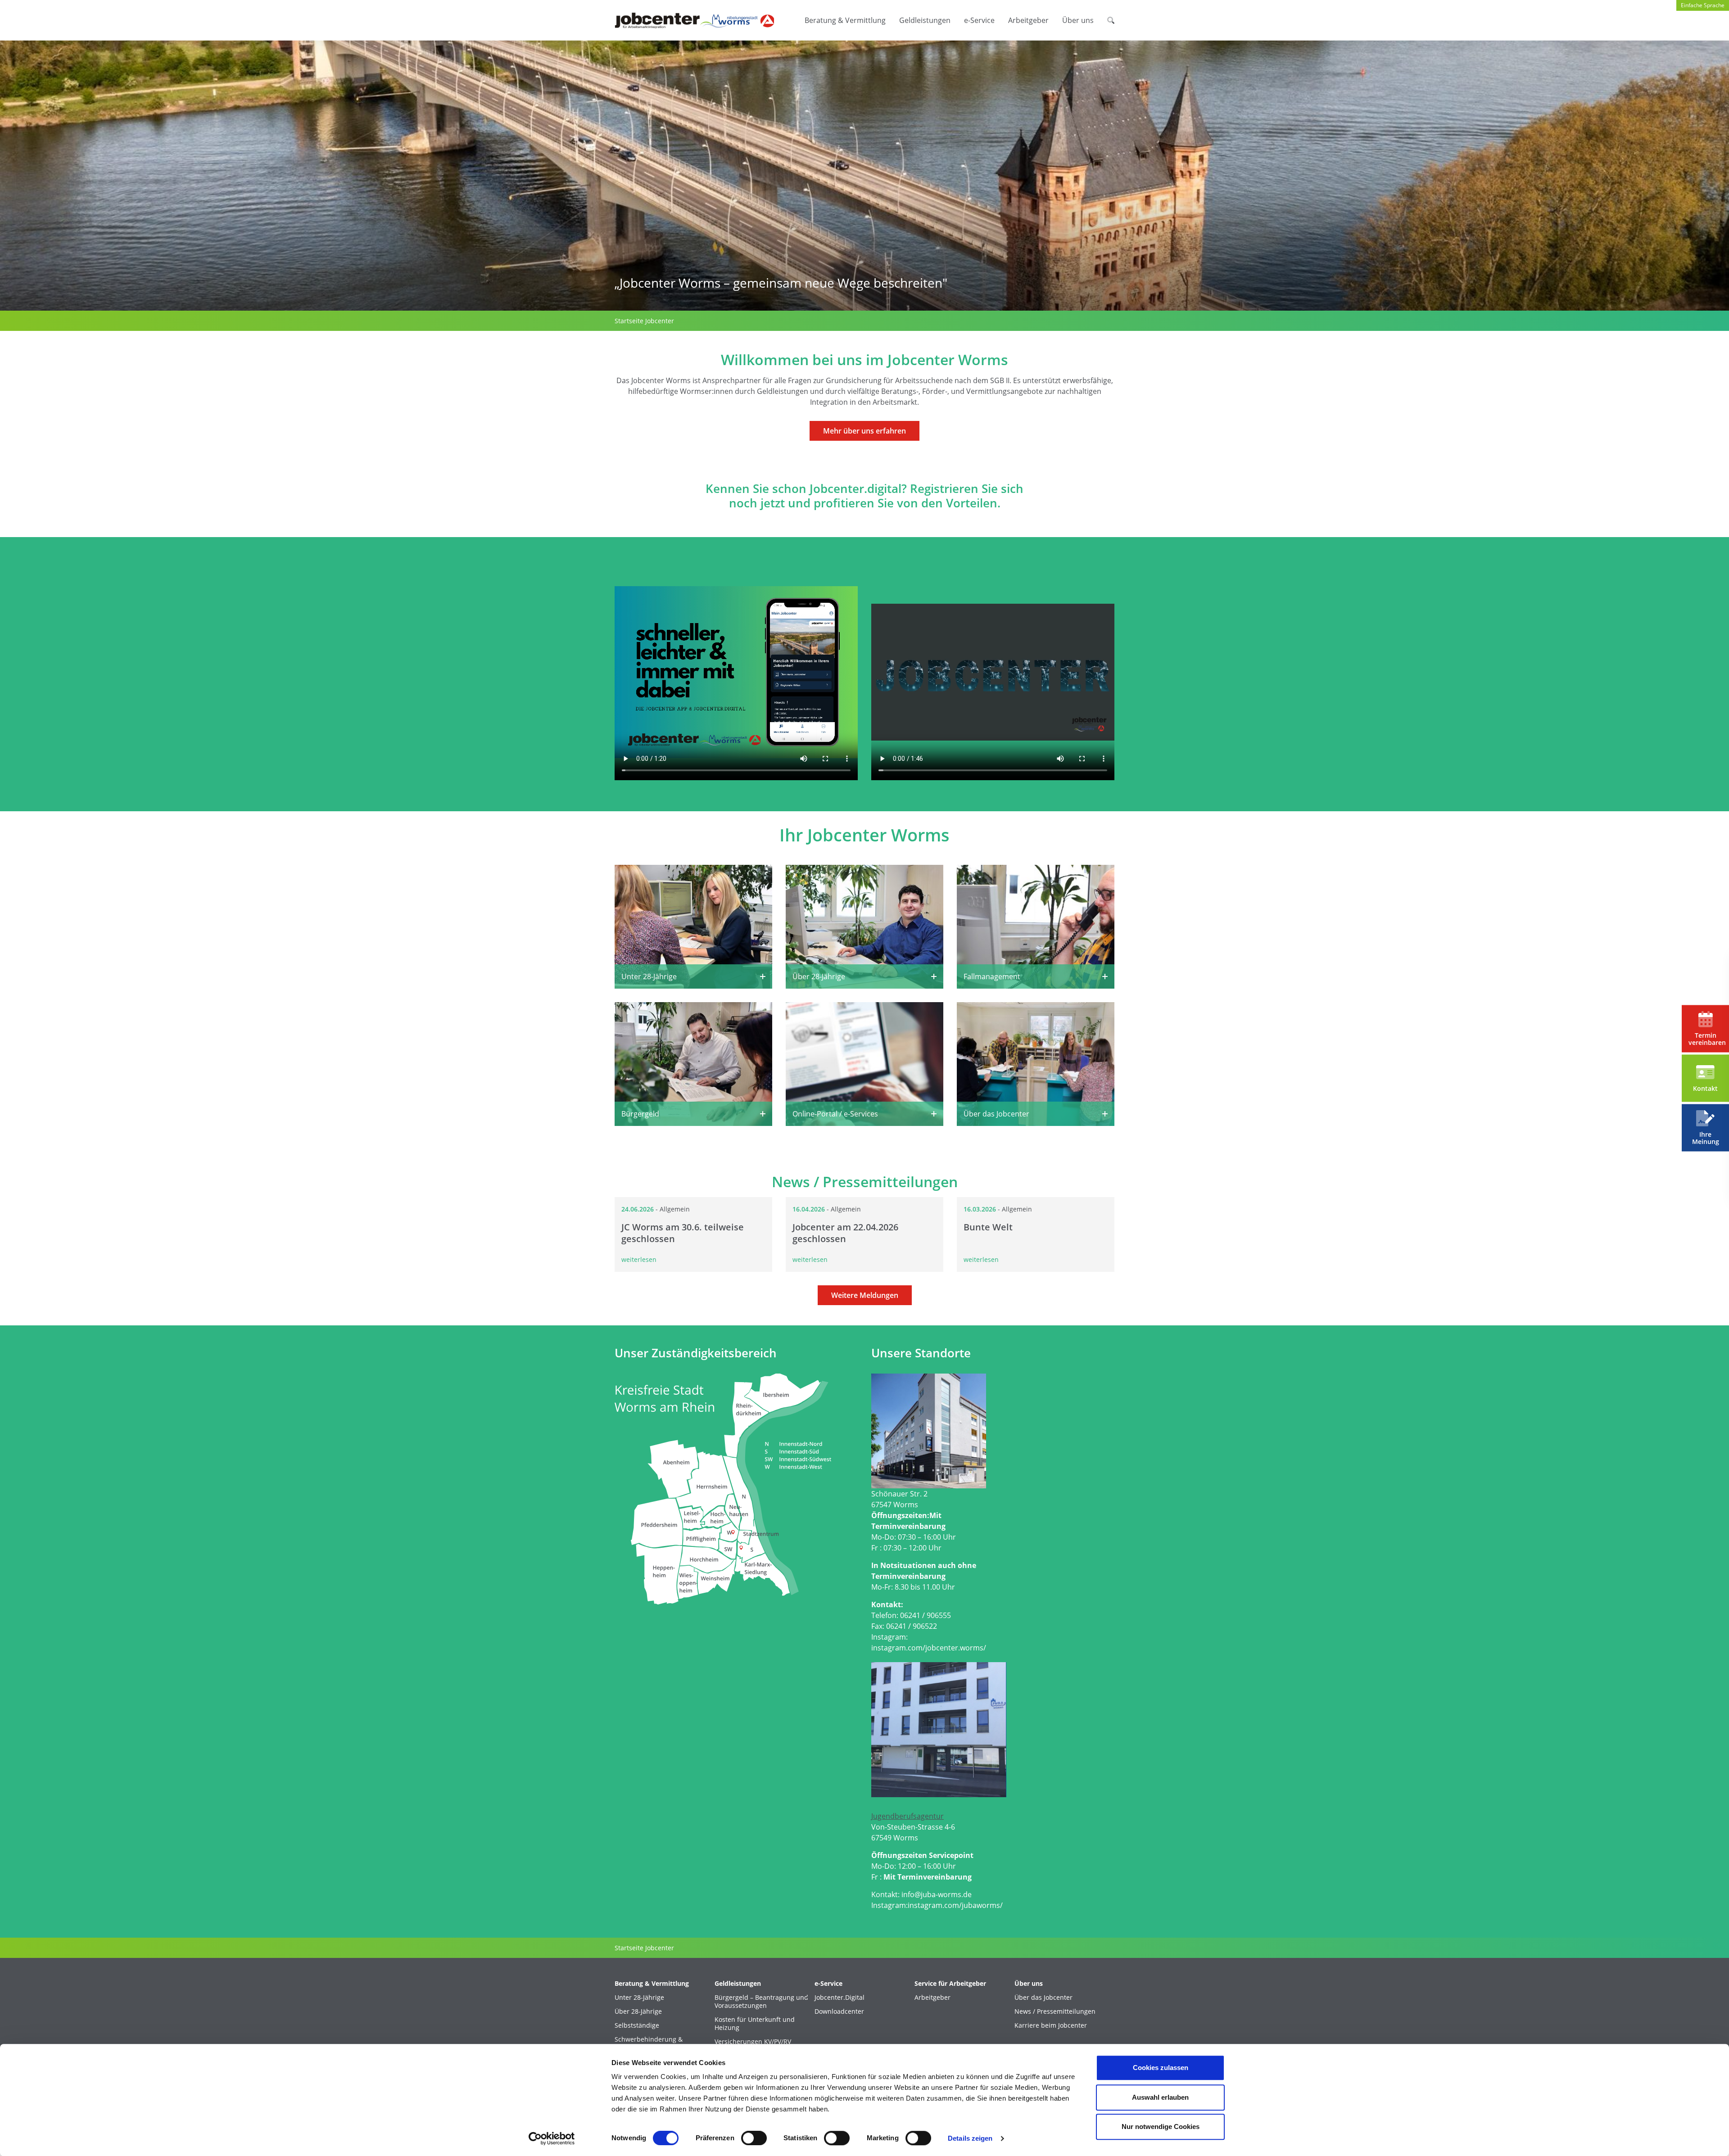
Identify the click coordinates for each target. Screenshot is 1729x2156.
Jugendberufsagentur (907, 1816)
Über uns (1078, 20)
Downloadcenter (839, 2011)
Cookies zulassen (1161, 2068)
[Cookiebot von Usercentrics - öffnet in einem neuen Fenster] (552, 2138)
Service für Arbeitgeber (950, 1984)
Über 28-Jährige (638, 2011)
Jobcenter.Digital (840, 1998)
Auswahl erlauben (1160, 2097)
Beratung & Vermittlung (845, 20)
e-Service (979, 20)
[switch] (754, 2138)
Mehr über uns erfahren (864, 431)
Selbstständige (637, 2025)
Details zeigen (970, 2138)
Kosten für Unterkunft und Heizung (755, 2024)
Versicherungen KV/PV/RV (753, 2042)
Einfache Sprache (1703, 5)
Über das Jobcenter (1043, 1998)
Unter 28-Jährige (639, 1998)
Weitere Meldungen (865, 1295)
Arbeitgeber (1028, 20)
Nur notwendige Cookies (1161, 2127)
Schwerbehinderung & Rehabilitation (649, 2043)
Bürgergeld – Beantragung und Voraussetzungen (761, 2002)
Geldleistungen (925, 20)
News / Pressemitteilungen (1055, 2011)
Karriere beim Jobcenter (1051, 2025)
